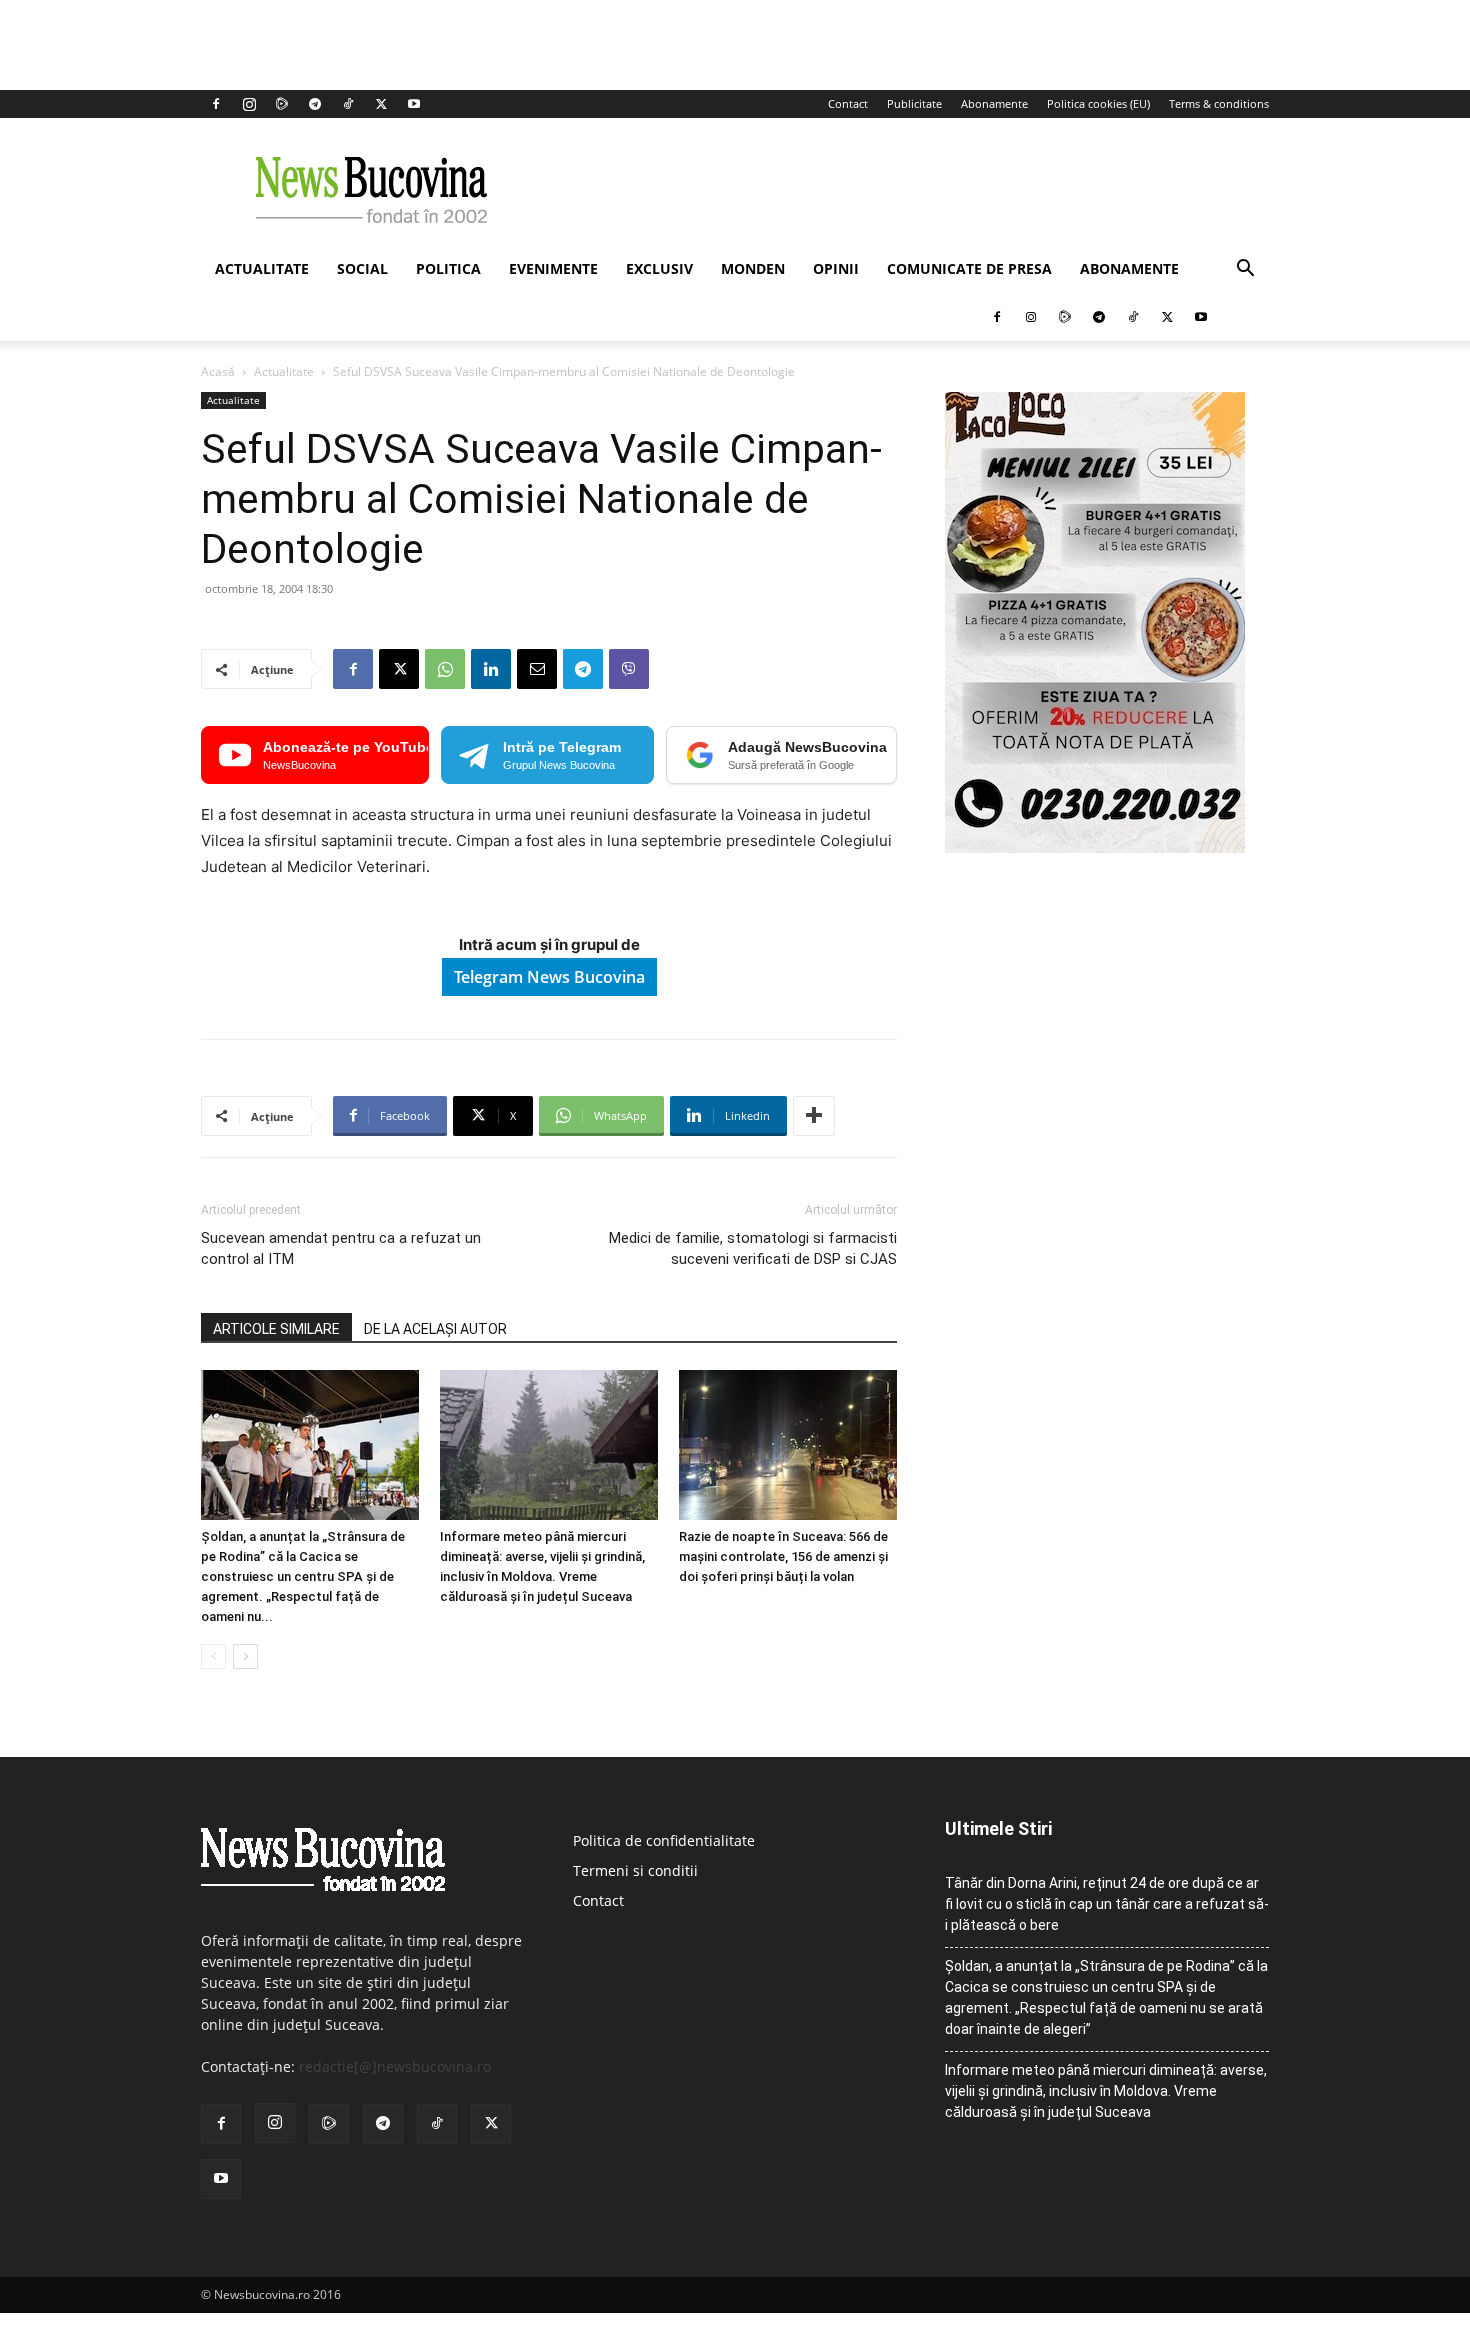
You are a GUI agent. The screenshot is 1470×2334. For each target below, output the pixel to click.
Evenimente (553, 268)
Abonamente (994, 103)
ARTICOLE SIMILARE (276, 1329)
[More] (814, 1116)
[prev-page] (213, 1656)
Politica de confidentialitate (664, 1840)
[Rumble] (282, 104)
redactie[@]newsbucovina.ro (395, 2066)
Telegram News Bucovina (549, 977)
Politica (448, 268)
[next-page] (245, 1656)
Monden (753, 268)
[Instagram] (249, 104)
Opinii (836, 268)
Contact (848, 103)
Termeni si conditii (635, 1870)
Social (362, 268)
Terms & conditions (1219, 103)
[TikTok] (348, 104)
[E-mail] (537, 669)
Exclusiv (659, 268)
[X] (381, 104)
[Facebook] (216, 104)
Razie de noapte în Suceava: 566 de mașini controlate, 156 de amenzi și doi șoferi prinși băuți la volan (783, 1556)
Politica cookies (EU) (1098, 103)
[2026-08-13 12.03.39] (1095, 847)
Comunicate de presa (969, 268)
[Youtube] (414, 104)
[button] (1245, 270)
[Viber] (629, 669)
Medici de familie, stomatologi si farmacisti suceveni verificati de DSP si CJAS (753, 1248)
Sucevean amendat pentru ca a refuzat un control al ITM (341, 1248)
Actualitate (262, 268)
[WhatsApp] (445, 669)
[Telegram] (315, 104)
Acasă (218, 371)
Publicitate (914, 103)
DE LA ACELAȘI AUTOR (435, 1329)
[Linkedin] (491, 669)
